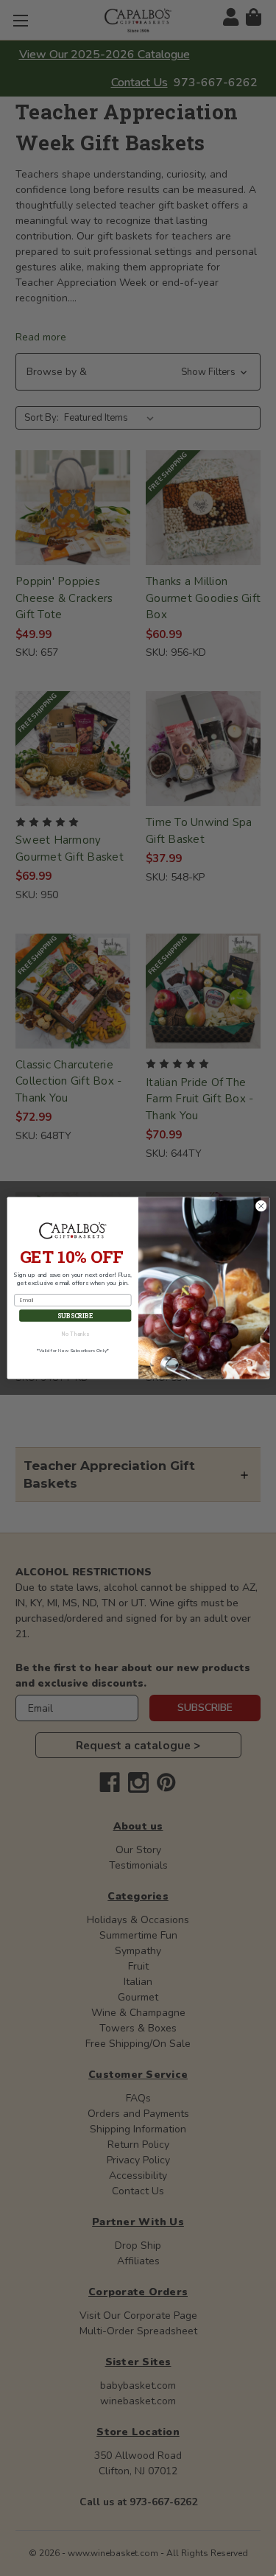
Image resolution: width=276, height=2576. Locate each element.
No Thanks (75, 1334)
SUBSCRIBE (75, 1316)
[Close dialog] (261, 1205)
